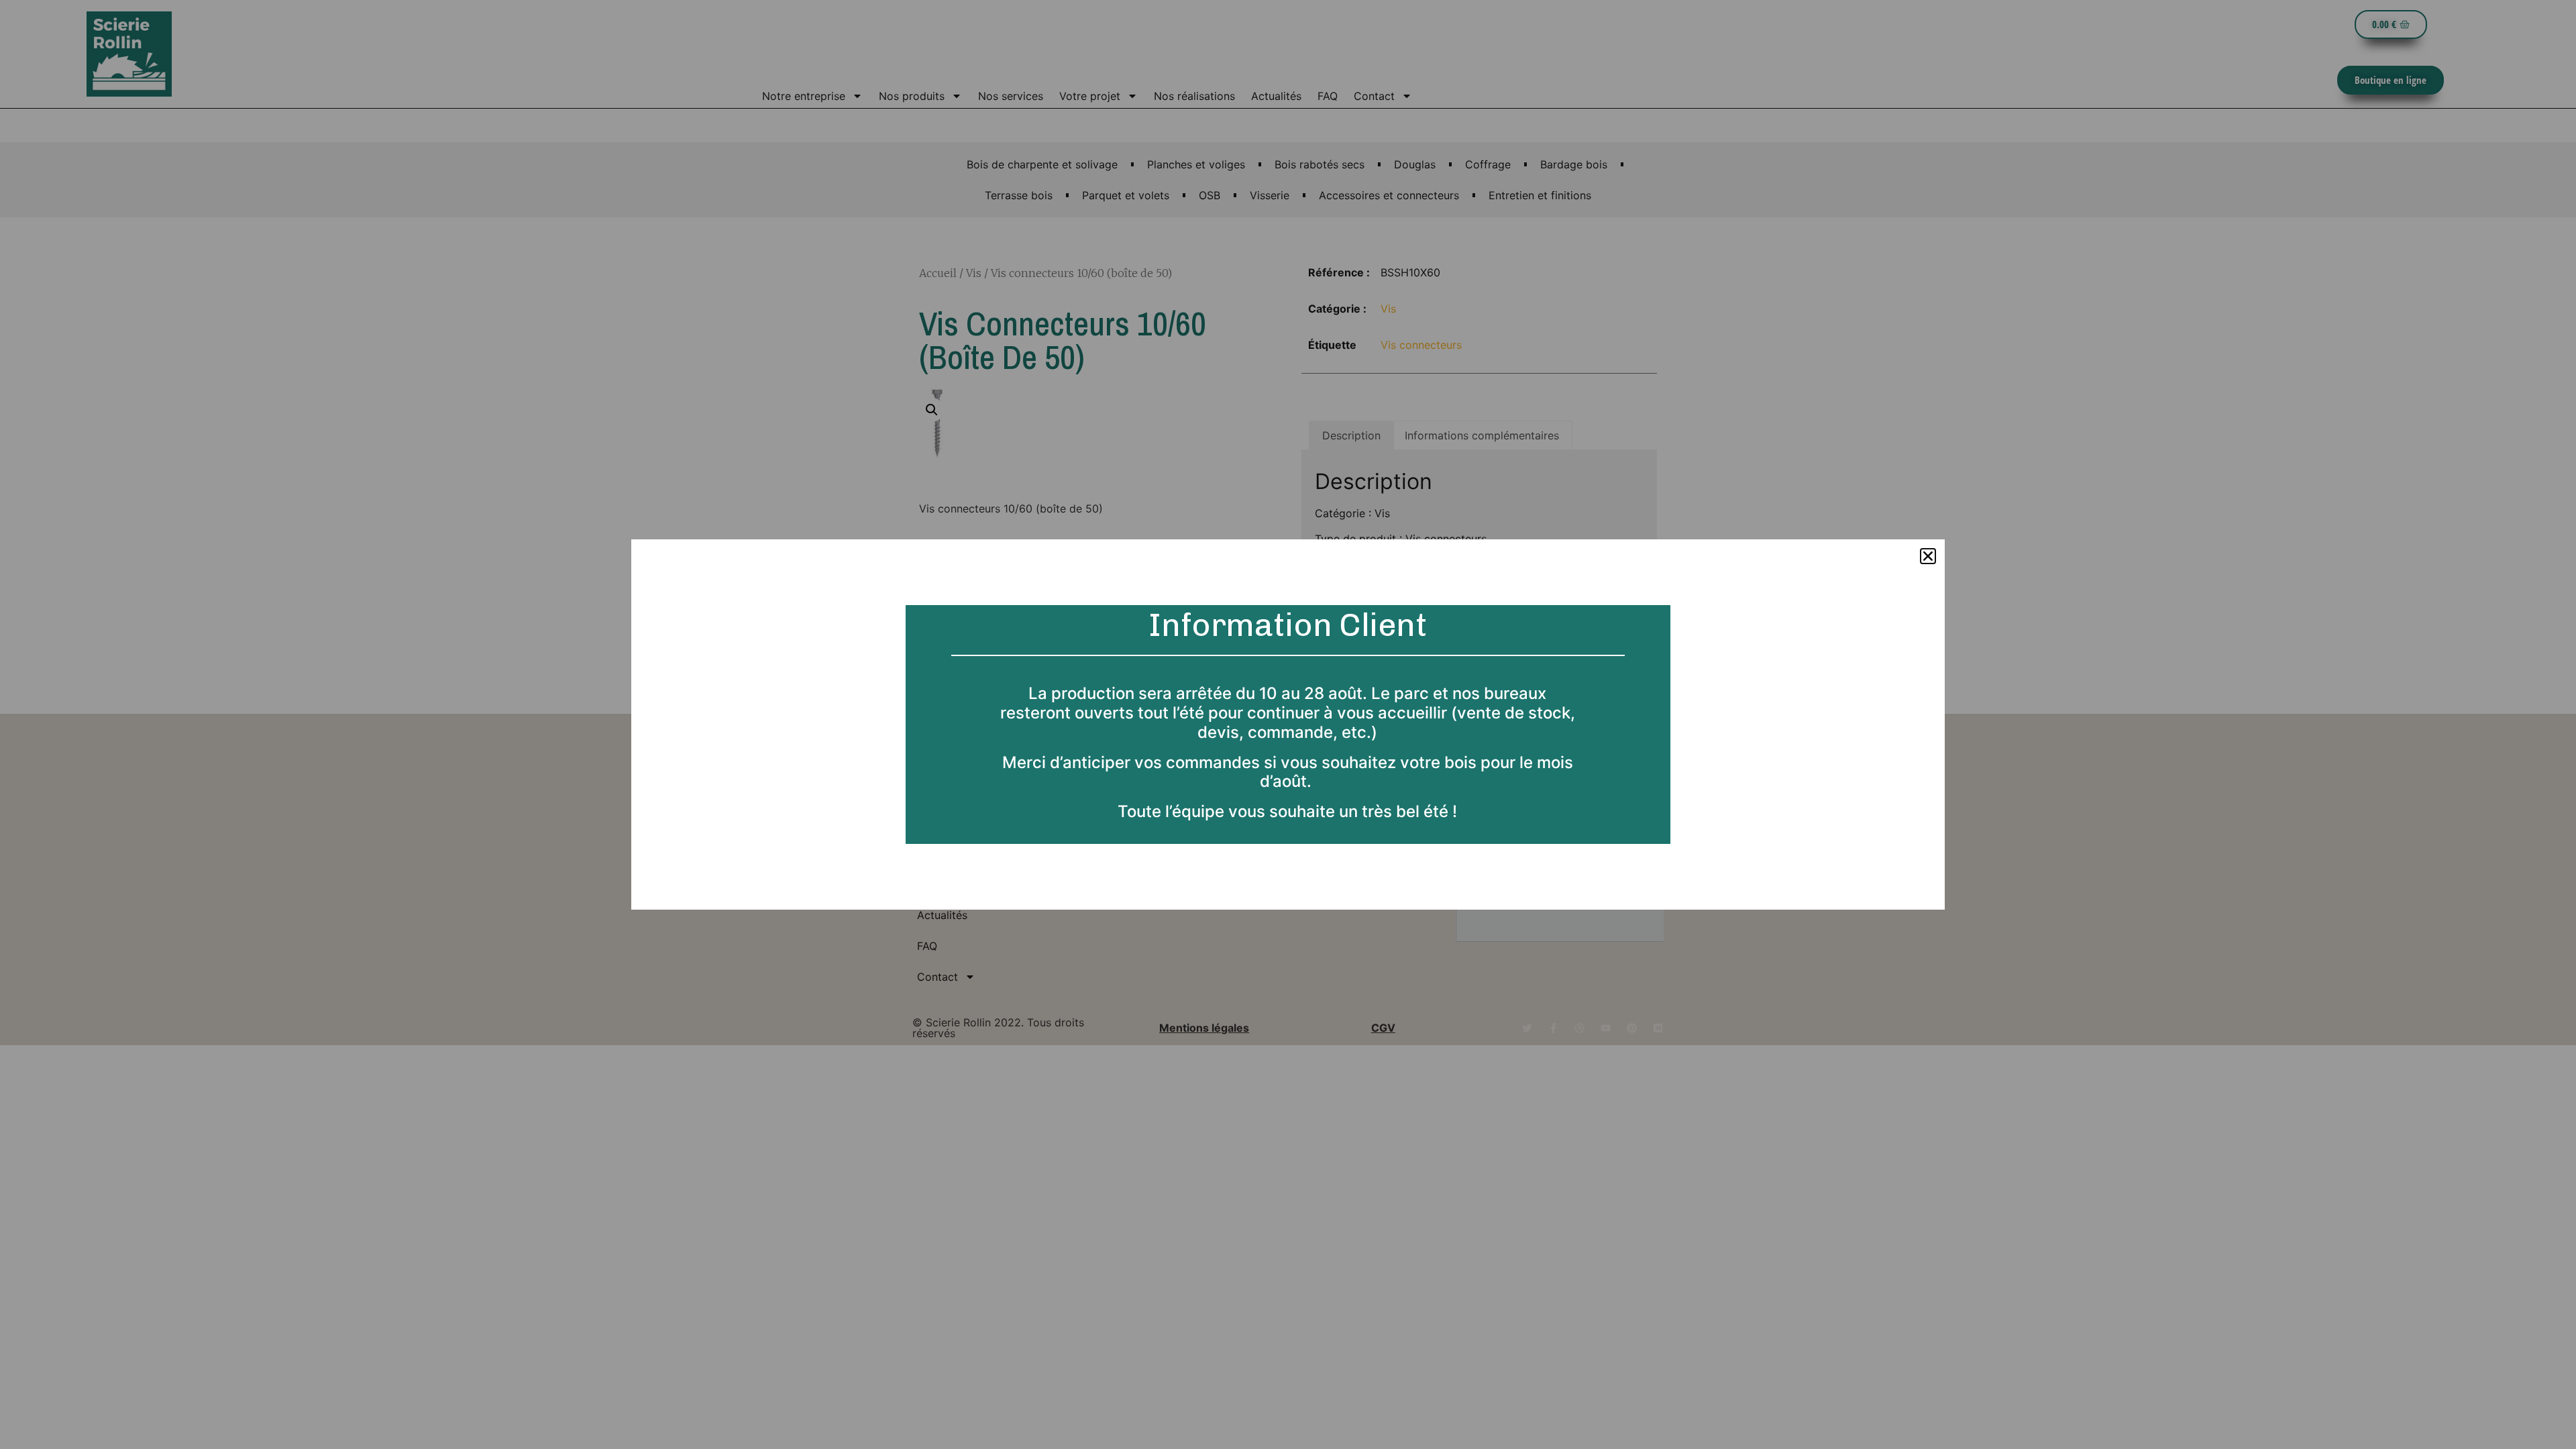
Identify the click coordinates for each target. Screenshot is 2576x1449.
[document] (1288, 724)
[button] (1928, 556)
